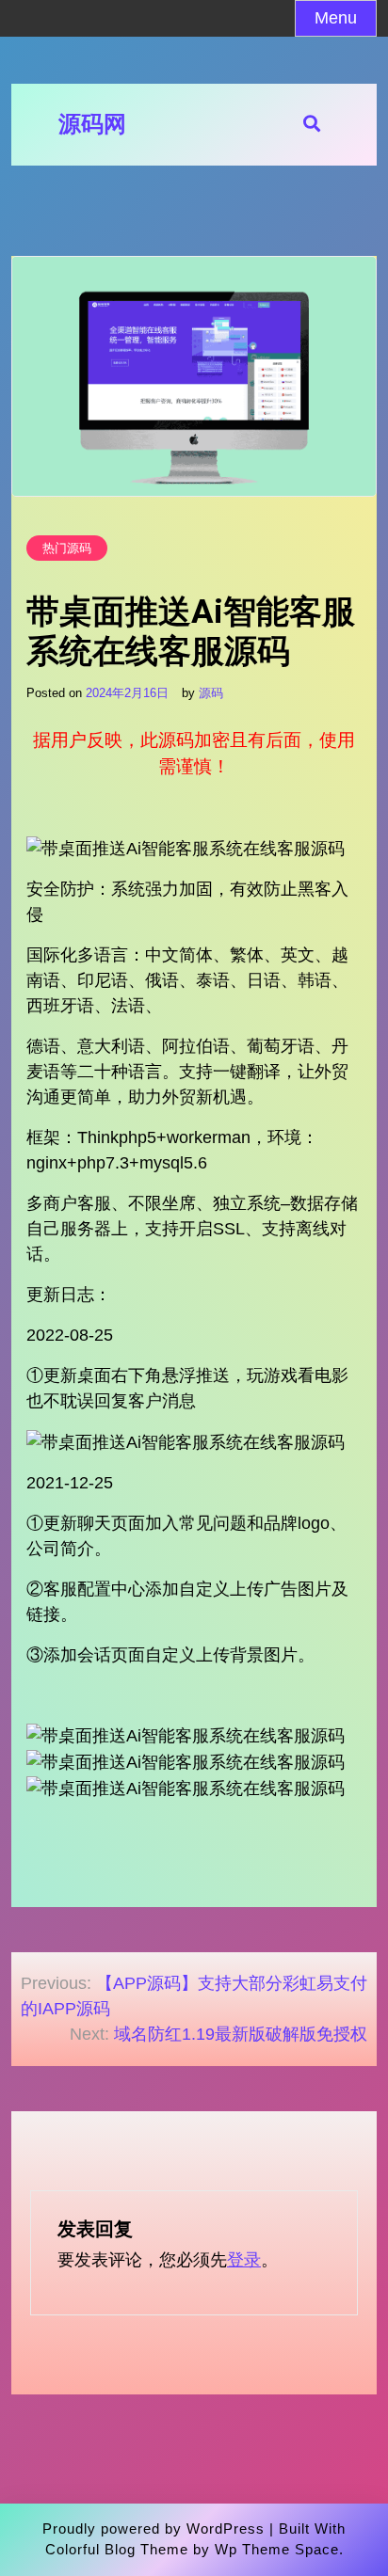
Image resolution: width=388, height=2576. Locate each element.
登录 (244, 2260)
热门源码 (67, 548)
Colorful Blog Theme (117, 2549)
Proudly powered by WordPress (154, 2528)
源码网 (92, 124)
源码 (211, 693)
